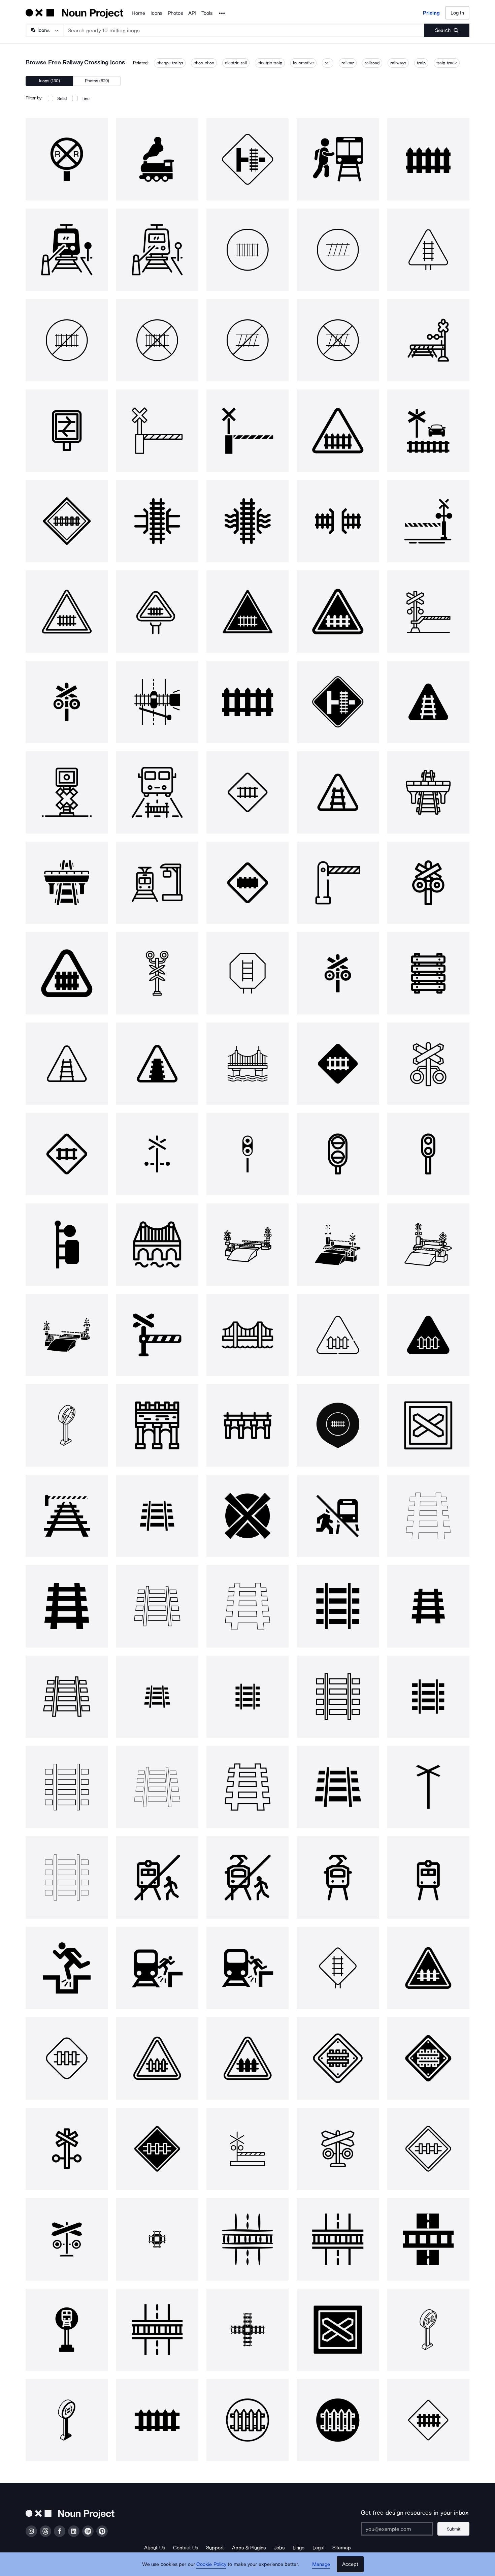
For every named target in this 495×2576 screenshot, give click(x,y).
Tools (207, 13)
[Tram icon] (338, 1877)
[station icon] (67, 792)
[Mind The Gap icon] (67, 1968)
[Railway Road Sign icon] (338, 702)
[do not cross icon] (338, 1516)
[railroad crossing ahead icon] (428, 2420)
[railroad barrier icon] (428, 611)
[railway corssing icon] (247, 973)
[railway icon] (67, 611)
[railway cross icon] (67, 702)
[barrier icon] (338, 883)
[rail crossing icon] (157, 702)
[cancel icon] (247, 1516)
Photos (175, 13)
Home (138, 13)
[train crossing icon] (338, 611)
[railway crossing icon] (67, 159)
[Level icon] (428, 1425)
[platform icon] (157, 883)
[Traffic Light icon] (157, 973)
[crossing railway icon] (338, 159)
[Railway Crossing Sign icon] (338, 431)
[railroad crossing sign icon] (428, 702)
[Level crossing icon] (338, 1335)
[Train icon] (338, 1425)
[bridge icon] (157, 521)
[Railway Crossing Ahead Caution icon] (428, 431)
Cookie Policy (211, 2564)
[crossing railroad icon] (428, 521)
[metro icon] (428, 1877)
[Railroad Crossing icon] (67, 1064)
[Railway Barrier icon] (247, 702)
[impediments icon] (157, 792)
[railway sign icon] (247, 2420)
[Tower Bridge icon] (247, 1425)
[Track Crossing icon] (157, 2239)
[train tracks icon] (157, 1516)
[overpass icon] (428, 792)
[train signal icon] (67, 1245)
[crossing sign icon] (157, 611)
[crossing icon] (157, 1335)
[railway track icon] (428, 2330)
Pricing (431, 13)
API (192, 13)
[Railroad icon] (67, 521)
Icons (156, 13)
